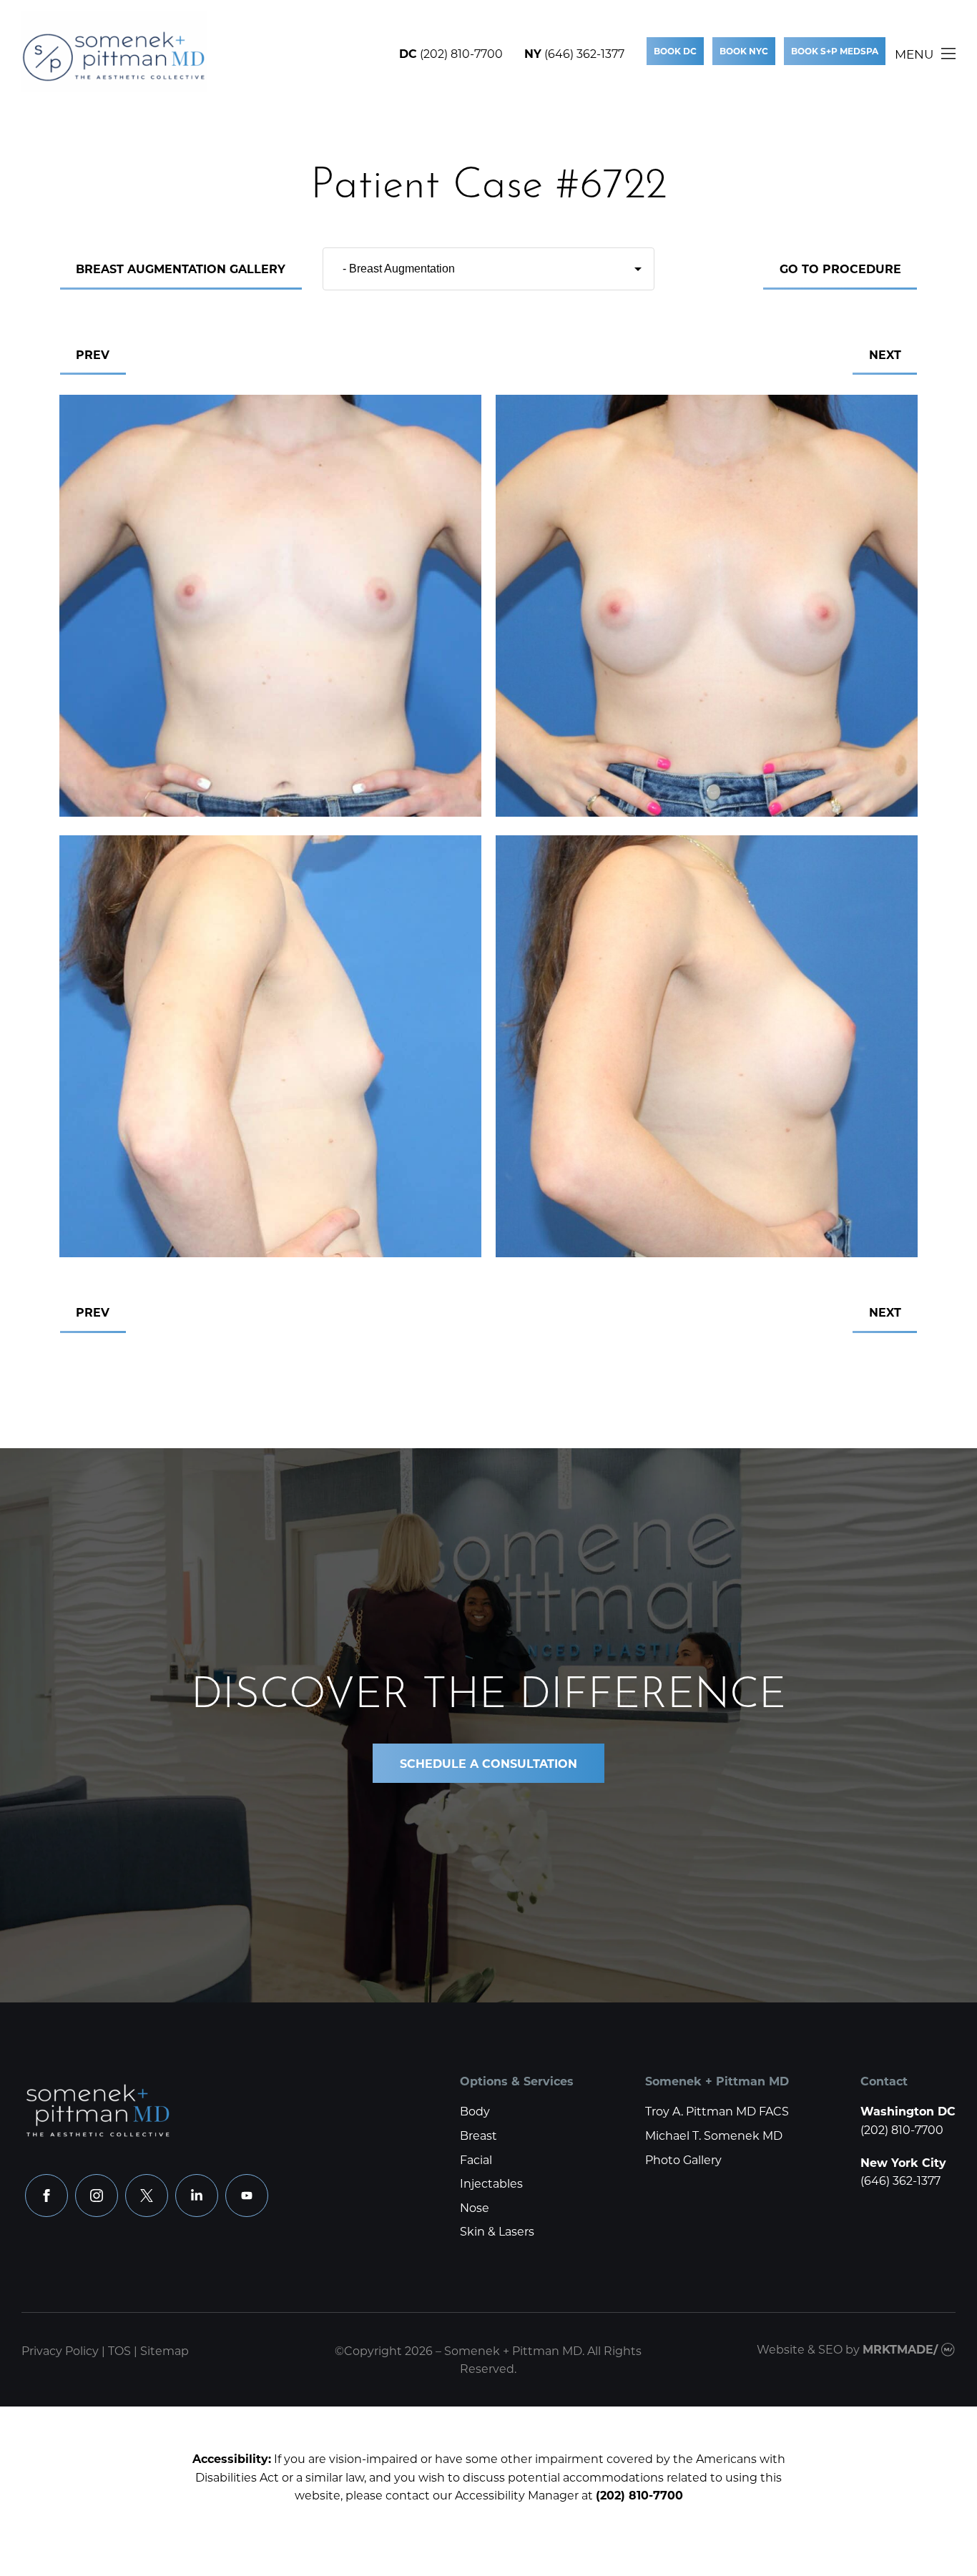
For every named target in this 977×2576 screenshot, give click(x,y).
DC (408, 53)
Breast (478, 2135)
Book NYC (744, 51)
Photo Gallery (683, 2159)
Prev (93, 354)
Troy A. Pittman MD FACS (717, 2111)
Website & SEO (800, 2349)
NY (533, 53)
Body (475, 2111)
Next (885, 354)
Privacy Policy (60, 2350)
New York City (903, 2162)
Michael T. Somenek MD (714, 2135)
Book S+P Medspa (835, 51)
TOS (119, 2350)
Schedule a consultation (488, 1763)
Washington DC (908, 2111)
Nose (475, 2207)
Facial (476, 2159)
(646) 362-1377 (584, 53)
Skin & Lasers (497, 2231)
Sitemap (165, 2350)
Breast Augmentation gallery (181, 269)
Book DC (675, 51)
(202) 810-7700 (461, 53)
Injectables (491, 2183)
